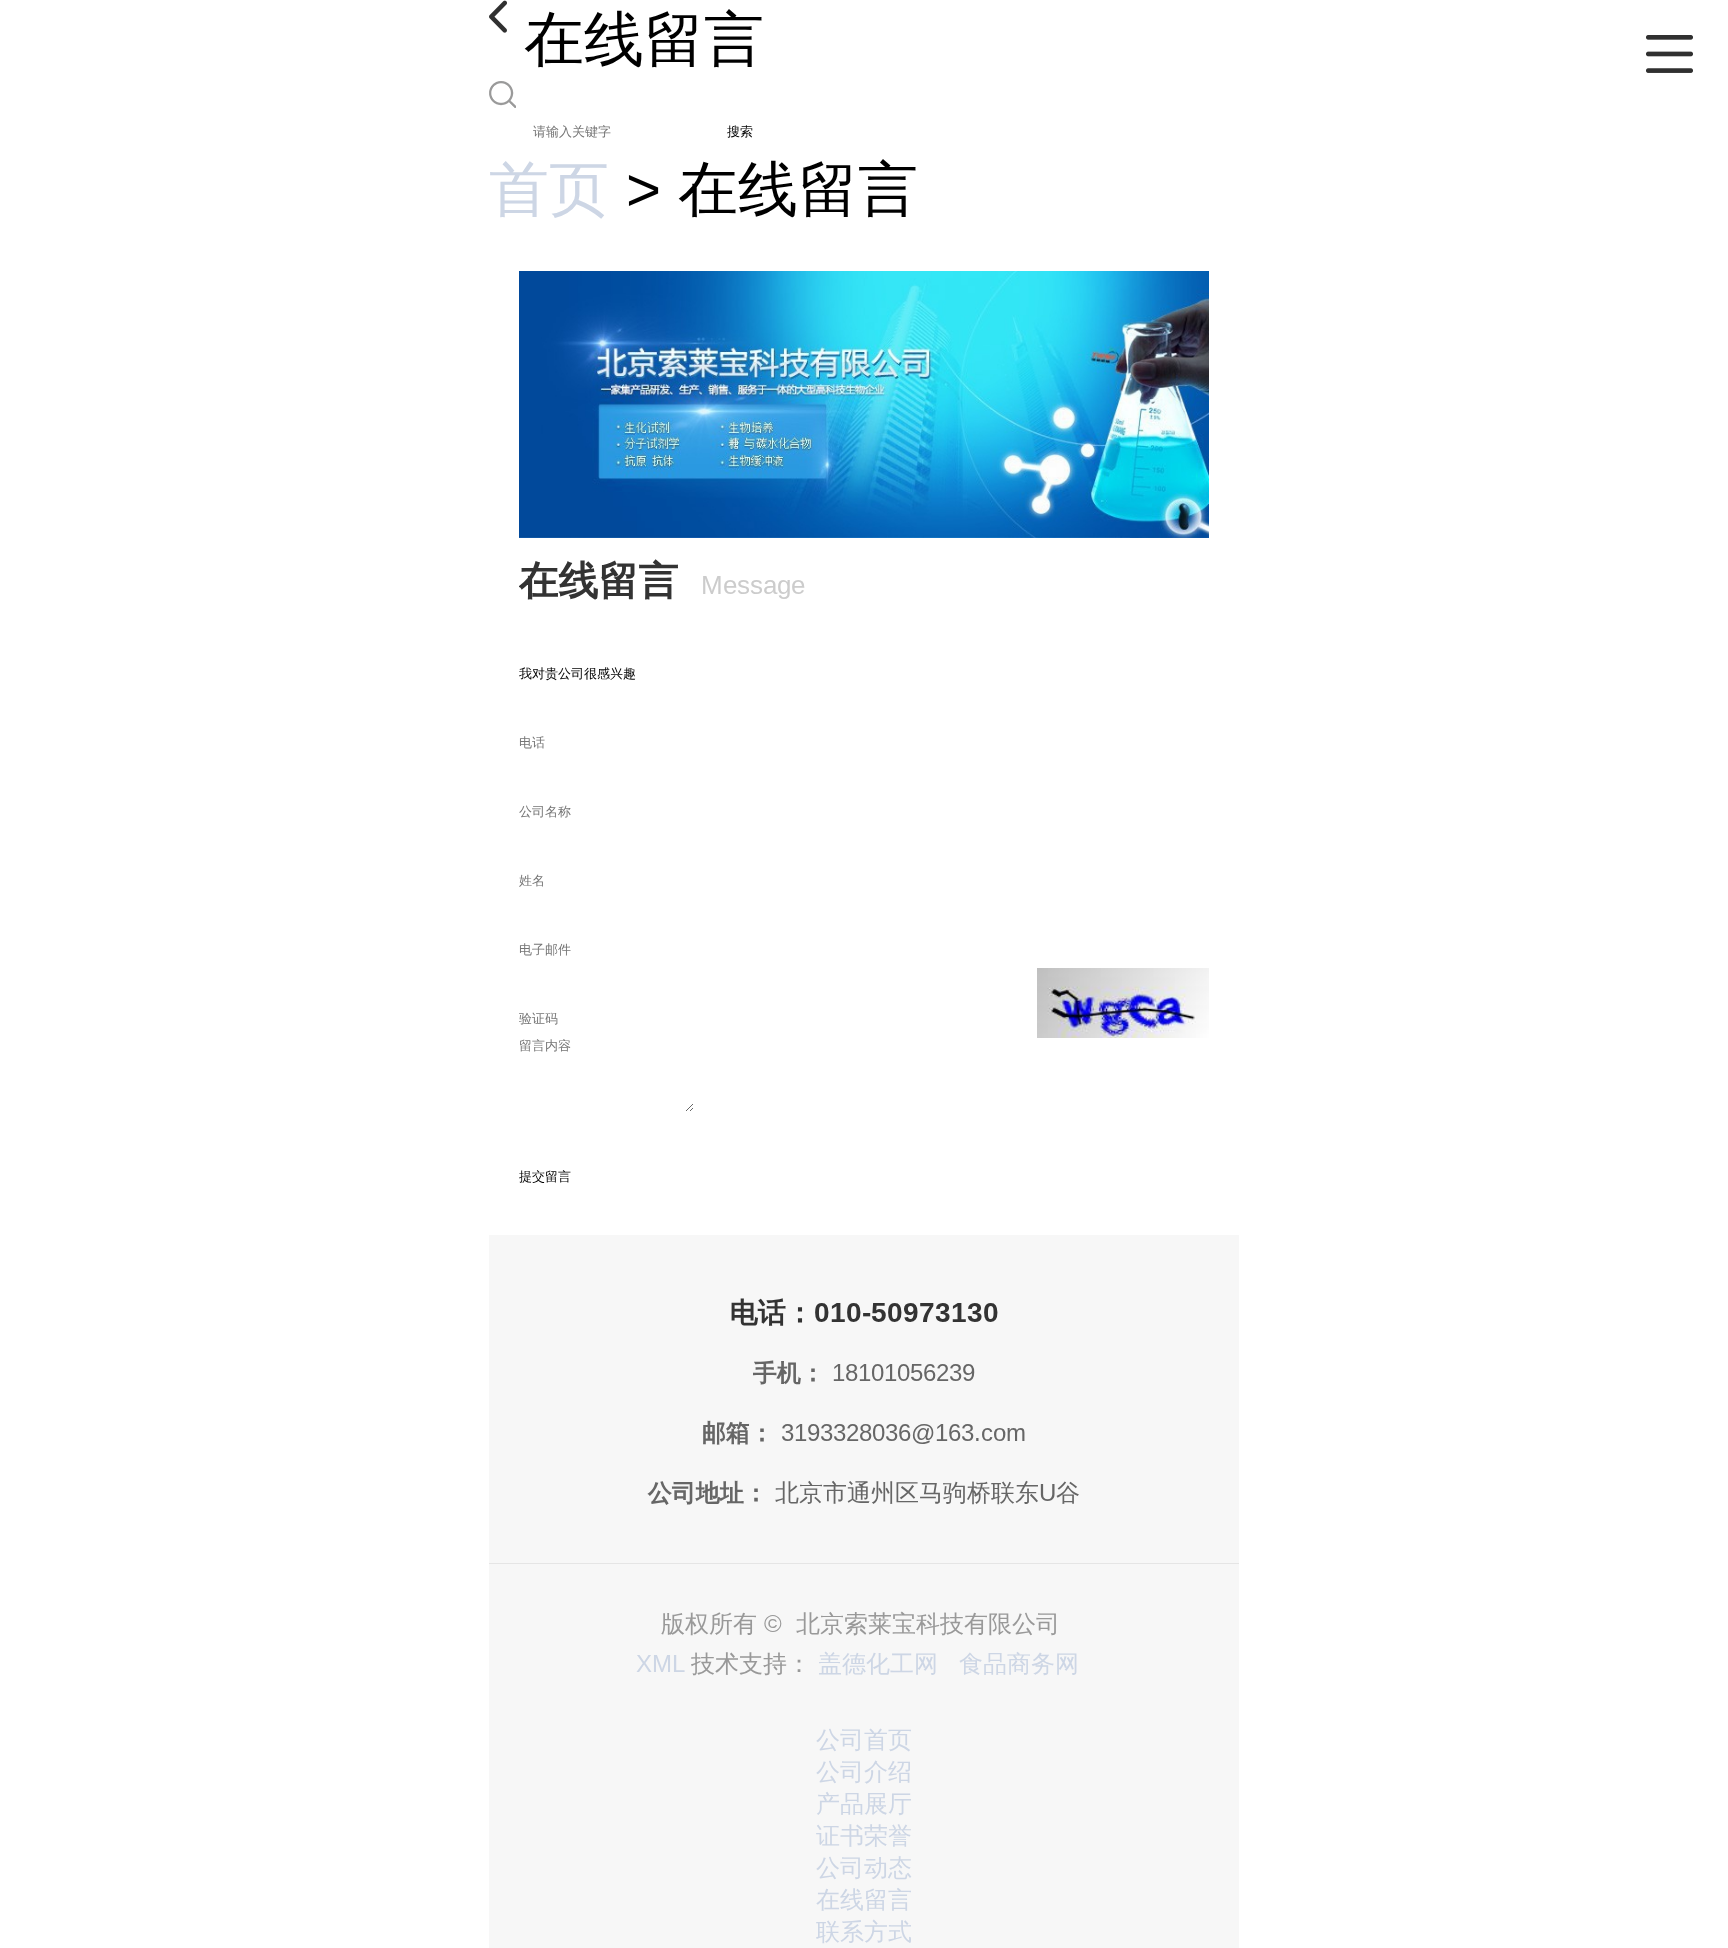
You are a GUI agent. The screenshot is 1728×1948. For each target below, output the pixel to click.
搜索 (740, 131)
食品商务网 (1019, 1663)
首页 (549, 189)
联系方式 (864, 1931)
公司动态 (864, 1867)
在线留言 (864, 1899)
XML (660, 1663)
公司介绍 (864, 1771)
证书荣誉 (864, 1835)
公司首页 (864, 1739)
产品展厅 (864, 1803)
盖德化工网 (878, 1663)
